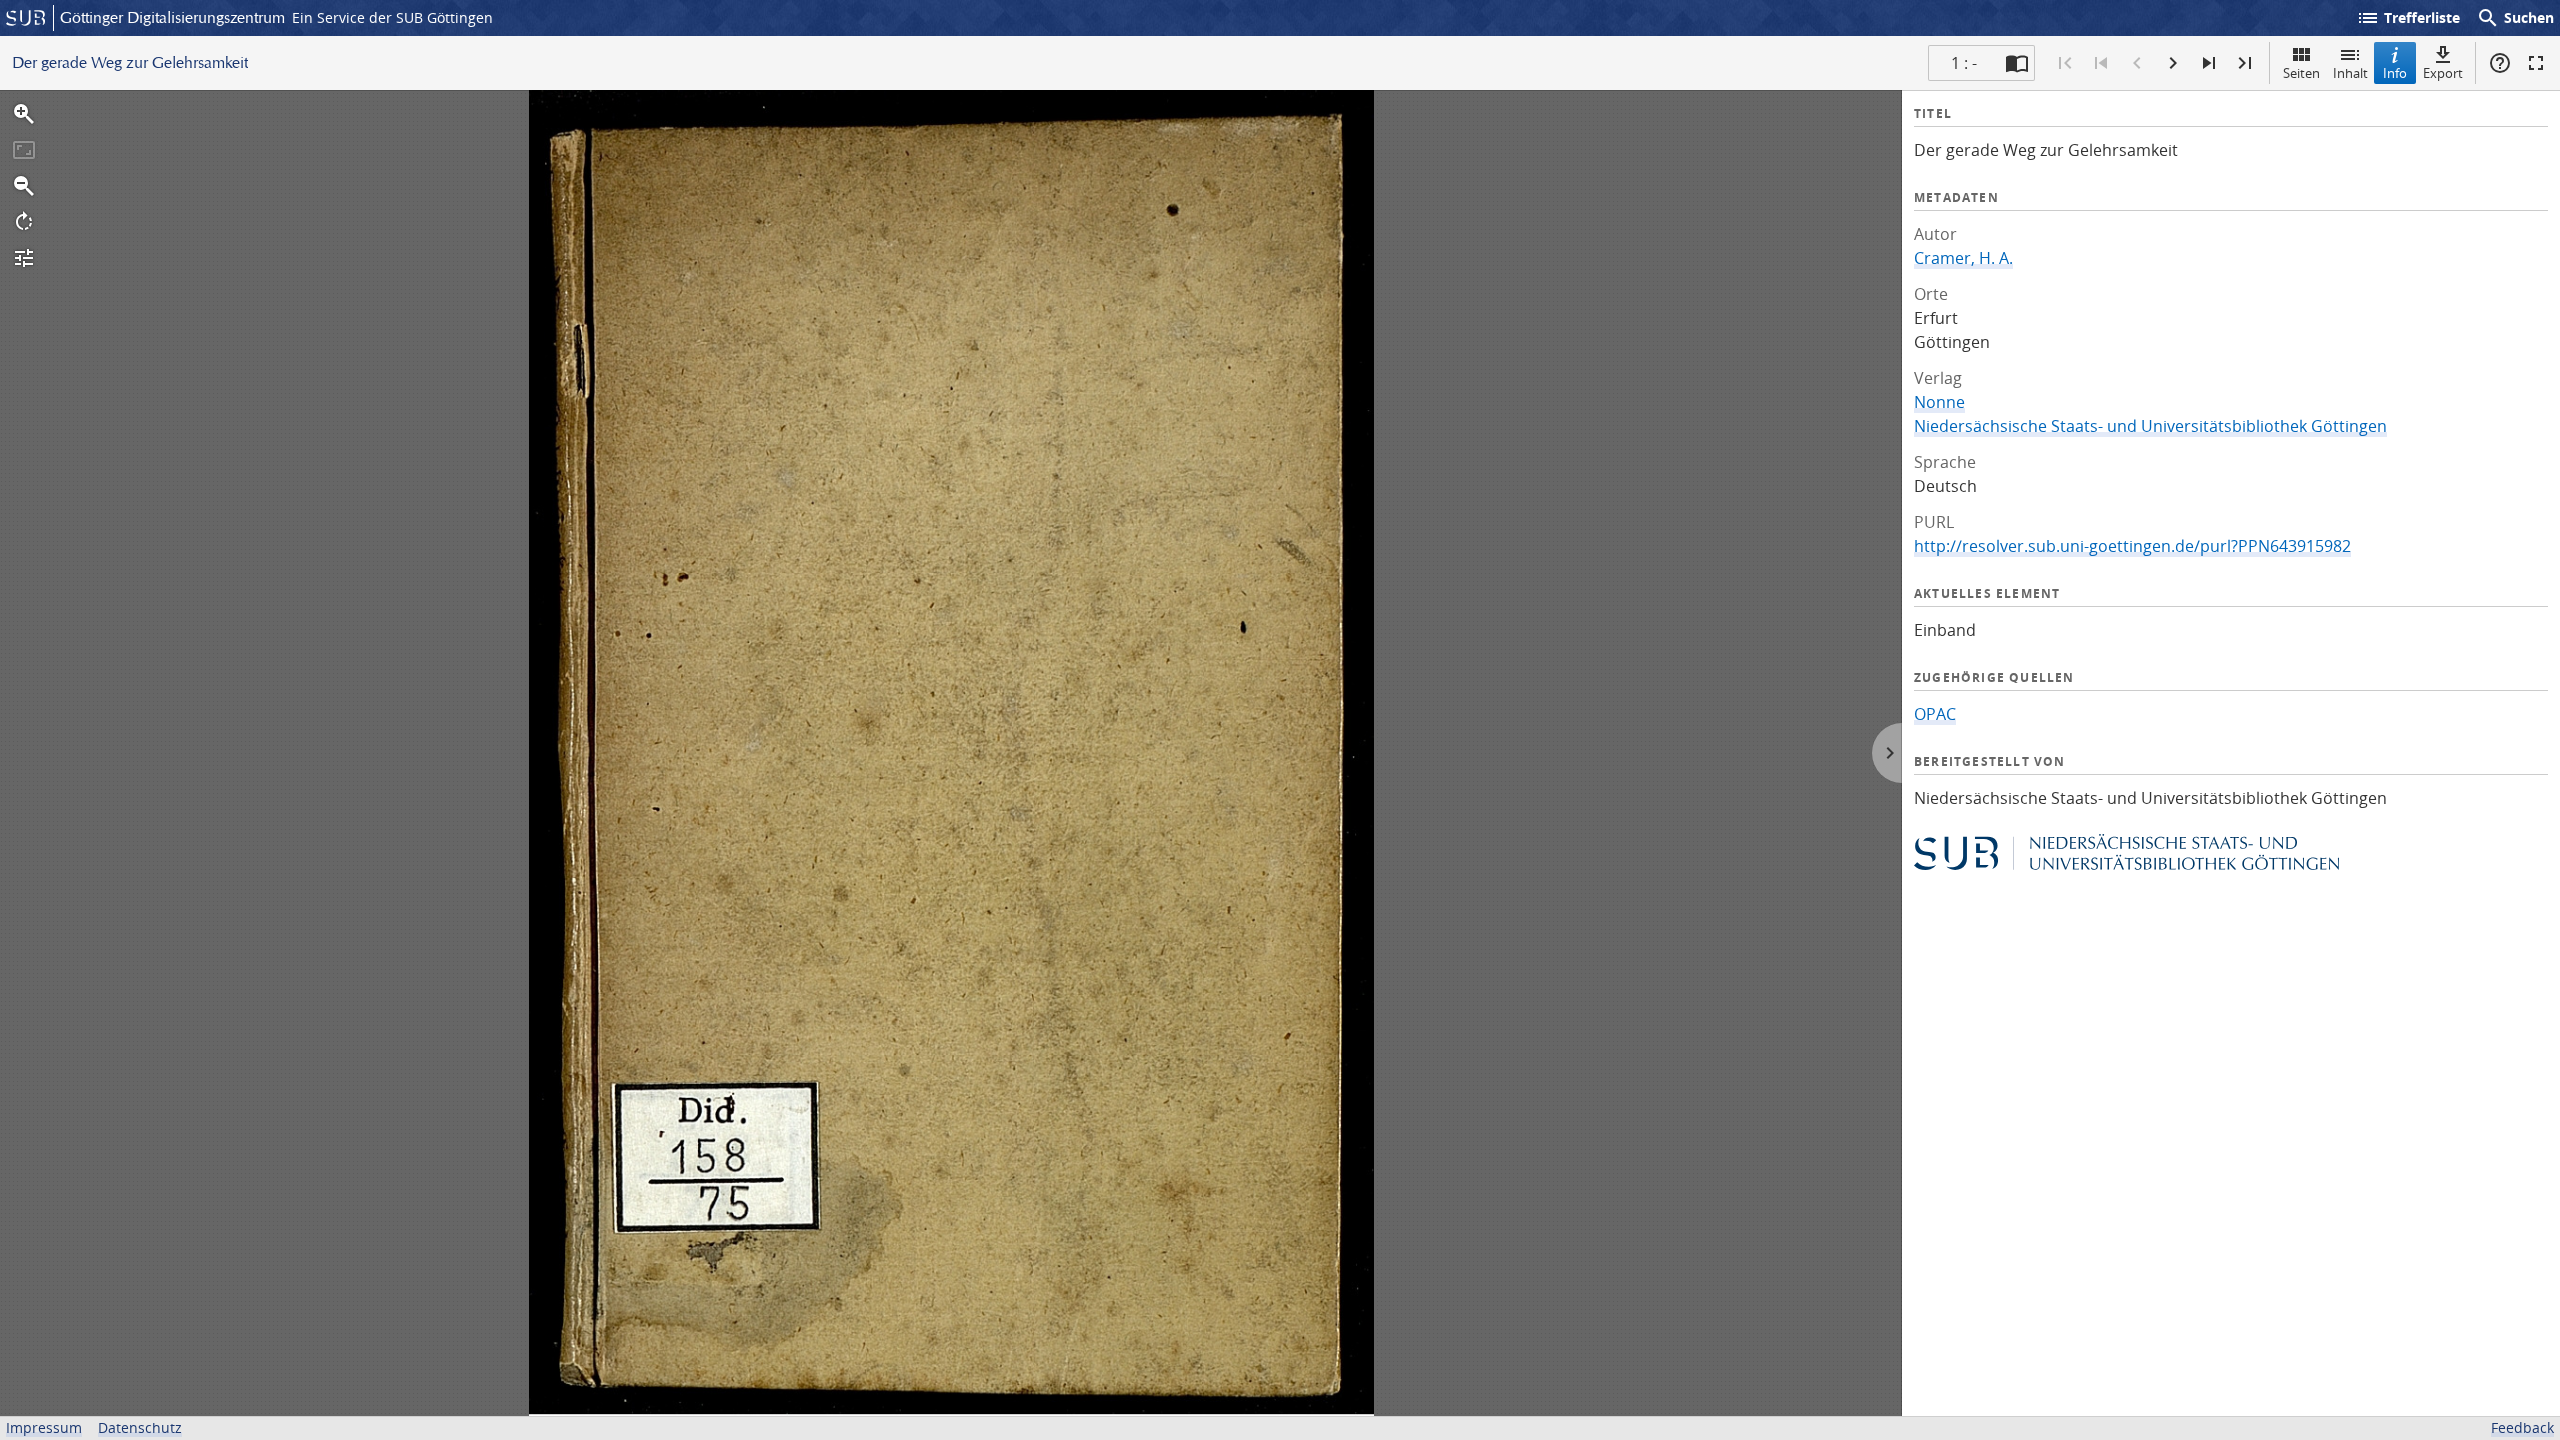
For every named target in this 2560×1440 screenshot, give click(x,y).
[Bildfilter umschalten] (24, 258)
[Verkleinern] (24, 186)
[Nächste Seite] (2173, 63)
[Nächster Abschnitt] (2209, 63)
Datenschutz (140, 1427)
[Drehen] (24, 222)
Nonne (1939, 402)
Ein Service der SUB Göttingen (392, 17)
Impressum (44, 1427)
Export (2443, 73)
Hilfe (2500, 63)
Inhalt (2350, 73)
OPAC (1935, 714)
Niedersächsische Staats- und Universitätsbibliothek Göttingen (2150, 426)
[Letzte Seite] (2245, 63)
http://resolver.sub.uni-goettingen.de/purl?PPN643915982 (2132, 546)
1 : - (1964, 63)
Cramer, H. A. (1963, 258)
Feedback (2522, 1427)
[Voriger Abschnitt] (2101, 63)
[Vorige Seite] (2137, 63)
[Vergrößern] (24, 114)
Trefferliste (2408, 18)
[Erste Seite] (2065, 63)
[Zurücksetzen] (24, 150)
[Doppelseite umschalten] (2017, 63)
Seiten (2301, 73)
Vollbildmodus (2536, 63)
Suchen (2515, 18)
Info (2395, 73)
